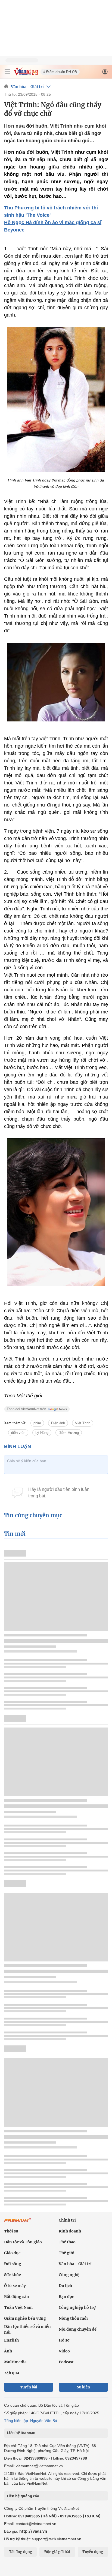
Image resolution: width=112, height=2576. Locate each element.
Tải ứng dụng (21, 2552)
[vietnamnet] (26, 74)
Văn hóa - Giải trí (27, 87)
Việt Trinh (83, 1423)
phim (37, 1423)
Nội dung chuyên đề (78, 2329)
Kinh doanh (70, 2231)
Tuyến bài (29, 2387)
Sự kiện (83, 2387)
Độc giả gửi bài (57, 2552)
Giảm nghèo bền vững (25, 2318)
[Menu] (7, 72)
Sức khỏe (13, 2275)
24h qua (12, 2373)
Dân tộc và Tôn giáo (23, 2242)
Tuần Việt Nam (18, 2307)
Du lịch (65, 2286)
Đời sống (13, 2264)
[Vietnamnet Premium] (18, 2223)
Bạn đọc (66, 2297)
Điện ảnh (58, 1423)
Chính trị (67, 2220)
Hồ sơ (64, 2340)
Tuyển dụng (93, 2552)
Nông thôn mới (73, 2318)
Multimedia (15, 2362)
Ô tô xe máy (15, 2286)
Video (64, 2351)
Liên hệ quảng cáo (23, 2496)
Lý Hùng (42, 1433)
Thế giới (67, 2253)
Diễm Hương (69, 1433)
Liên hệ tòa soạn (21, 2433)
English (11, 2340)
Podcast (66, 2362)
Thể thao (67, 2242)
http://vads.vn (33, 2531)
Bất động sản (17, 2297)
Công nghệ (69, 2275)
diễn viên (18, 1433)
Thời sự (11, 2231)
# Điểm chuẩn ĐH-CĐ (60, 72)
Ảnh (8, 2351)
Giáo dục (12, 2253)
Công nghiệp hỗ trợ (77, 2307)
